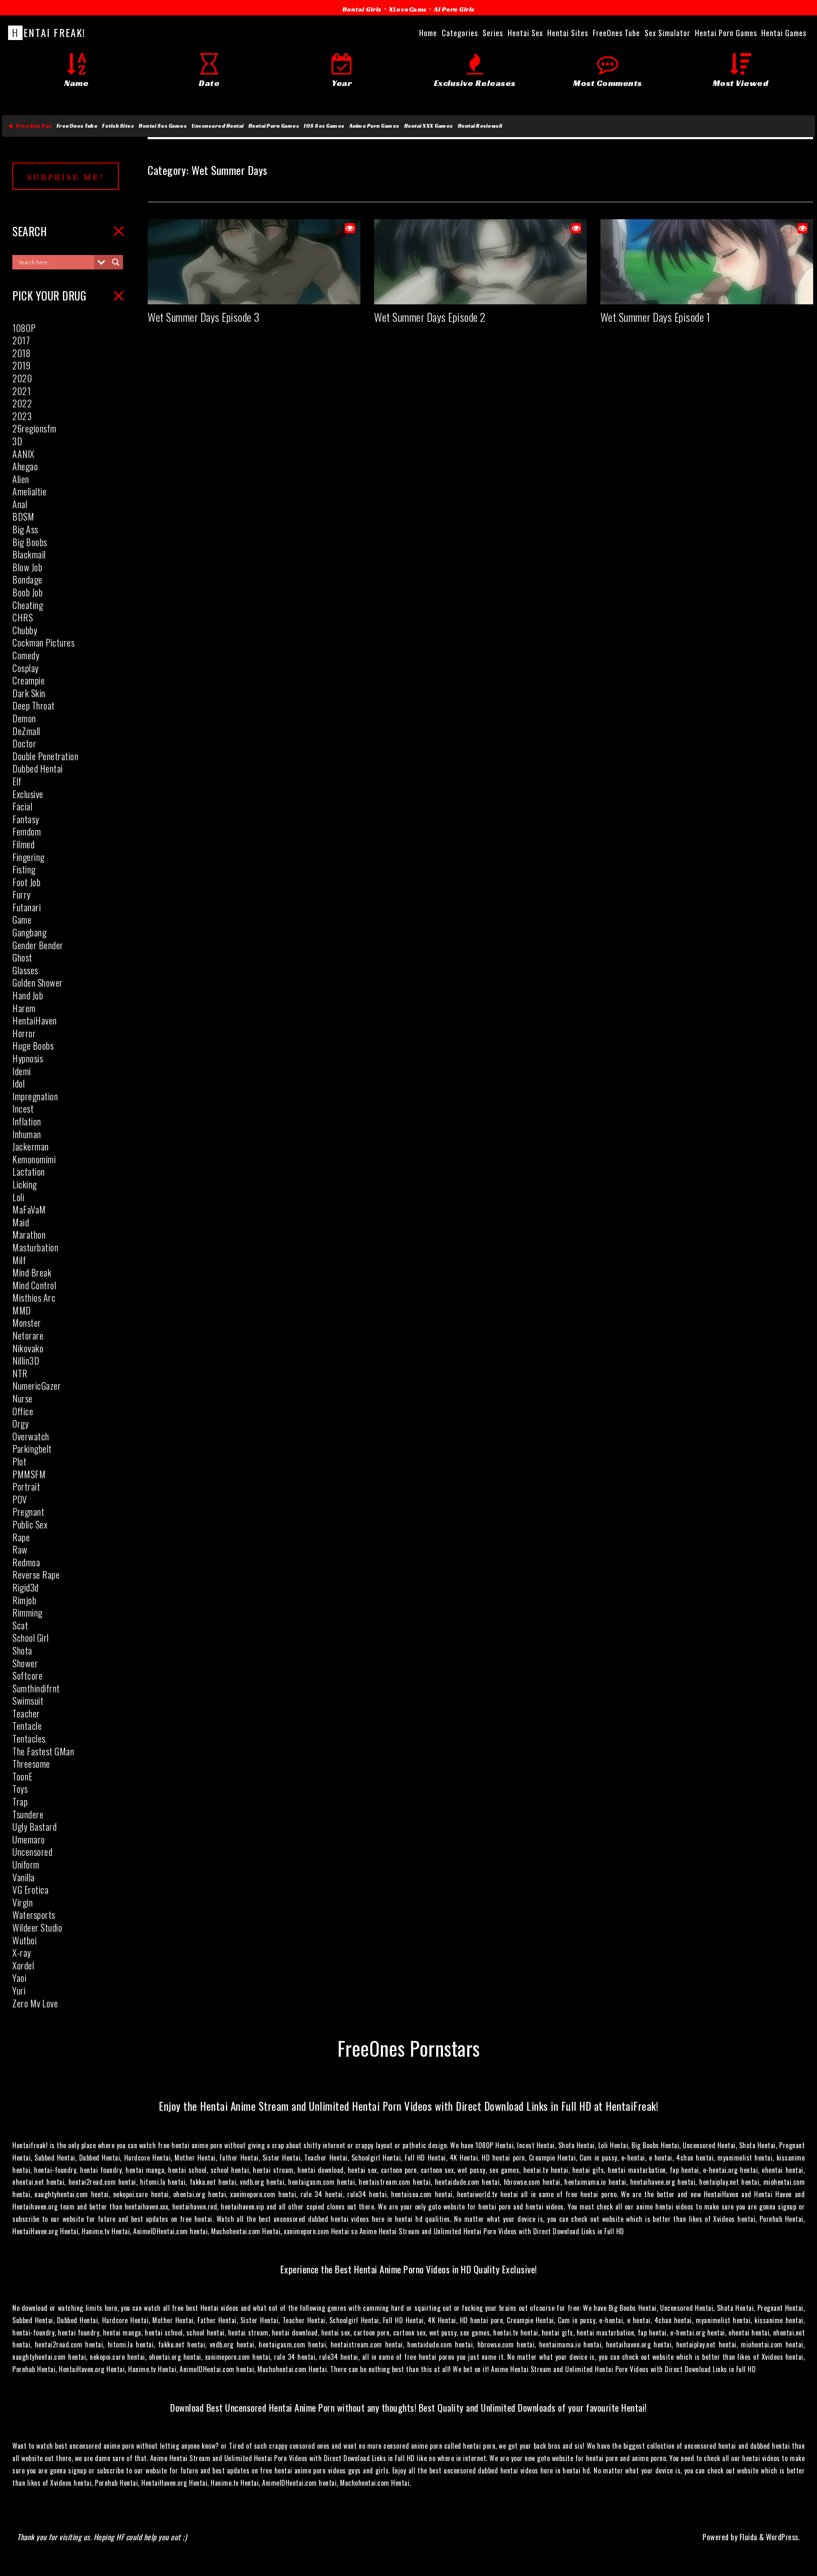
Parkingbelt (32, 1448)
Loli (18, 1197)
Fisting (24, 869)
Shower (25, 1663)
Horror (24, 1033)
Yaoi (19, 1978)
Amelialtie (29, 491)
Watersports (34, 1915)
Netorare (28, 1335)
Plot (19, 1461)
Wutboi (24, 1940)
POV (20, 1499)
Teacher (26, 1713)
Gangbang (29, 932)
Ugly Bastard (34, 1826)
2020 (22, 378)
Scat (20, 1625)
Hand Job (28, 995)
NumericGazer (37, 1385)
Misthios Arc (34, 1297)
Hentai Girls (362, 9)
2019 (21, 365)
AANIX (23, 454)
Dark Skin (29, 693)
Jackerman (31, 1146)
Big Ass (25, 529)
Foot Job (26, 882)
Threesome (31, 1763)
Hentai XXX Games (429, 126)
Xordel (23, 1965)
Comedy (26, 655)
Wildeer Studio (37, 1927)
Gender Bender (38, 945)
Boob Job (27, 592)
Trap (20, 1801)
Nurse (23, 1398)
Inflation (27, 1121)
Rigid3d (26, 1587)
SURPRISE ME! (66, 177)
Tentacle (27, 1726)
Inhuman (27, 1134)
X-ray (22, 1952)
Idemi (22, 1071)
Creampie (29, 680)
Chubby (25, 630)
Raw (20, 1549)
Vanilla (24, 1877)
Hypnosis (28, 1058)
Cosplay (26, 668)
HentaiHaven (35, 1020)
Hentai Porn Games (274, 126)
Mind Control (34, 1285)
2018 (21, 353)
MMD (22, 1310)
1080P (24, 328)
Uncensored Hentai (218, 126)
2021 (21, 391)
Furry (21, 894)
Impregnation (35, 1096)
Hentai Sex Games (163, 126)
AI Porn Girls (454, 9)
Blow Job (27, 567)
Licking (25, 1184)
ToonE (23, 1776)
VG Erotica (30, 1889)
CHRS (23, 617)
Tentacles (29, 1738)
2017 (21, 340)
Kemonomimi (34, 1159)
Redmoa (26, 1562)
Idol (19, 1083)
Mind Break (32, 1272)
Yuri (19, 1990)
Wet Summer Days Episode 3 (204, 317)
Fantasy (26, 819)
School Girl (31, 1637)
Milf (19, 1260)
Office (23, 1411)
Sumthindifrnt (36, 1688)
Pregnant (28, 1511)
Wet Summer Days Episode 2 (430, 317)
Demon (24, 718)
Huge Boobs (33, 1045)
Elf (17, 781)
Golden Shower (38, 982)
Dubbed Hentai (38, 768)
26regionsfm (34, 428)
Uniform (26, 1864)
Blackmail (29, 554)
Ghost (22, 957)
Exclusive (28, 794)
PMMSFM (29, 1474)
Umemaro (29, 1839)
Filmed (23, 844)
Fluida (747, 2537)
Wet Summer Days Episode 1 (656, 317)
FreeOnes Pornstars (409, 2048)
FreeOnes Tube (77, 126)
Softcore (27, 1675)
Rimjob (24, 1600)
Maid (21, 1222)
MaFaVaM (29, 1209)
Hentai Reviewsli (480, 126)
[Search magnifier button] (116, 262)
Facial (22, 806)
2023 (22, 416)
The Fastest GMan (43, 1751)
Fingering (29, 857)
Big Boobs (30, 542)
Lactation (29, 1171)
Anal (20, 504)
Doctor (24, 743)
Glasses (25, 970)
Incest (23, 1108)
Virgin (23, 1902)
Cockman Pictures (43, 642)
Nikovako (28, 1348)
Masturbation (35, 1247)
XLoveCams (408, 9)
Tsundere (28, 1814)
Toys (20, 1789)
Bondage (27, 579)
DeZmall (26, 731)
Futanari (27, 907)
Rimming (27, 1612)
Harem (24, 1008)
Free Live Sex (33, 126)
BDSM (23, 516)
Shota (22, 1650)
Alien (21, 479)
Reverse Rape (36, 1574)
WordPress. (783, 2537)
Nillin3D (26, 1360)
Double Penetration (45, 756)
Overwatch (31, 1436)
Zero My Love (35, 2003)
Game (22, 919)
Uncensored (32, 1852)
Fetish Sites (118, 126)
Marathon (29, 1234)
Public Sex (30, 1524)
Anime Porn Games (374, 126)
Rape (21, 1537)
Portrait (26, 1486)
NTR (20, 1373)
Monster (27, 1322)
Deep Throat (34, 705)
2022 (22, 403)
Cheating (28, 605)
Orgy (20, 1423)
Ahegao (25, 466)
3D (17, 441)
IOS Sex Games (324, 126)
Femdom (27, 831)
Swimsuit (28, 1700)
